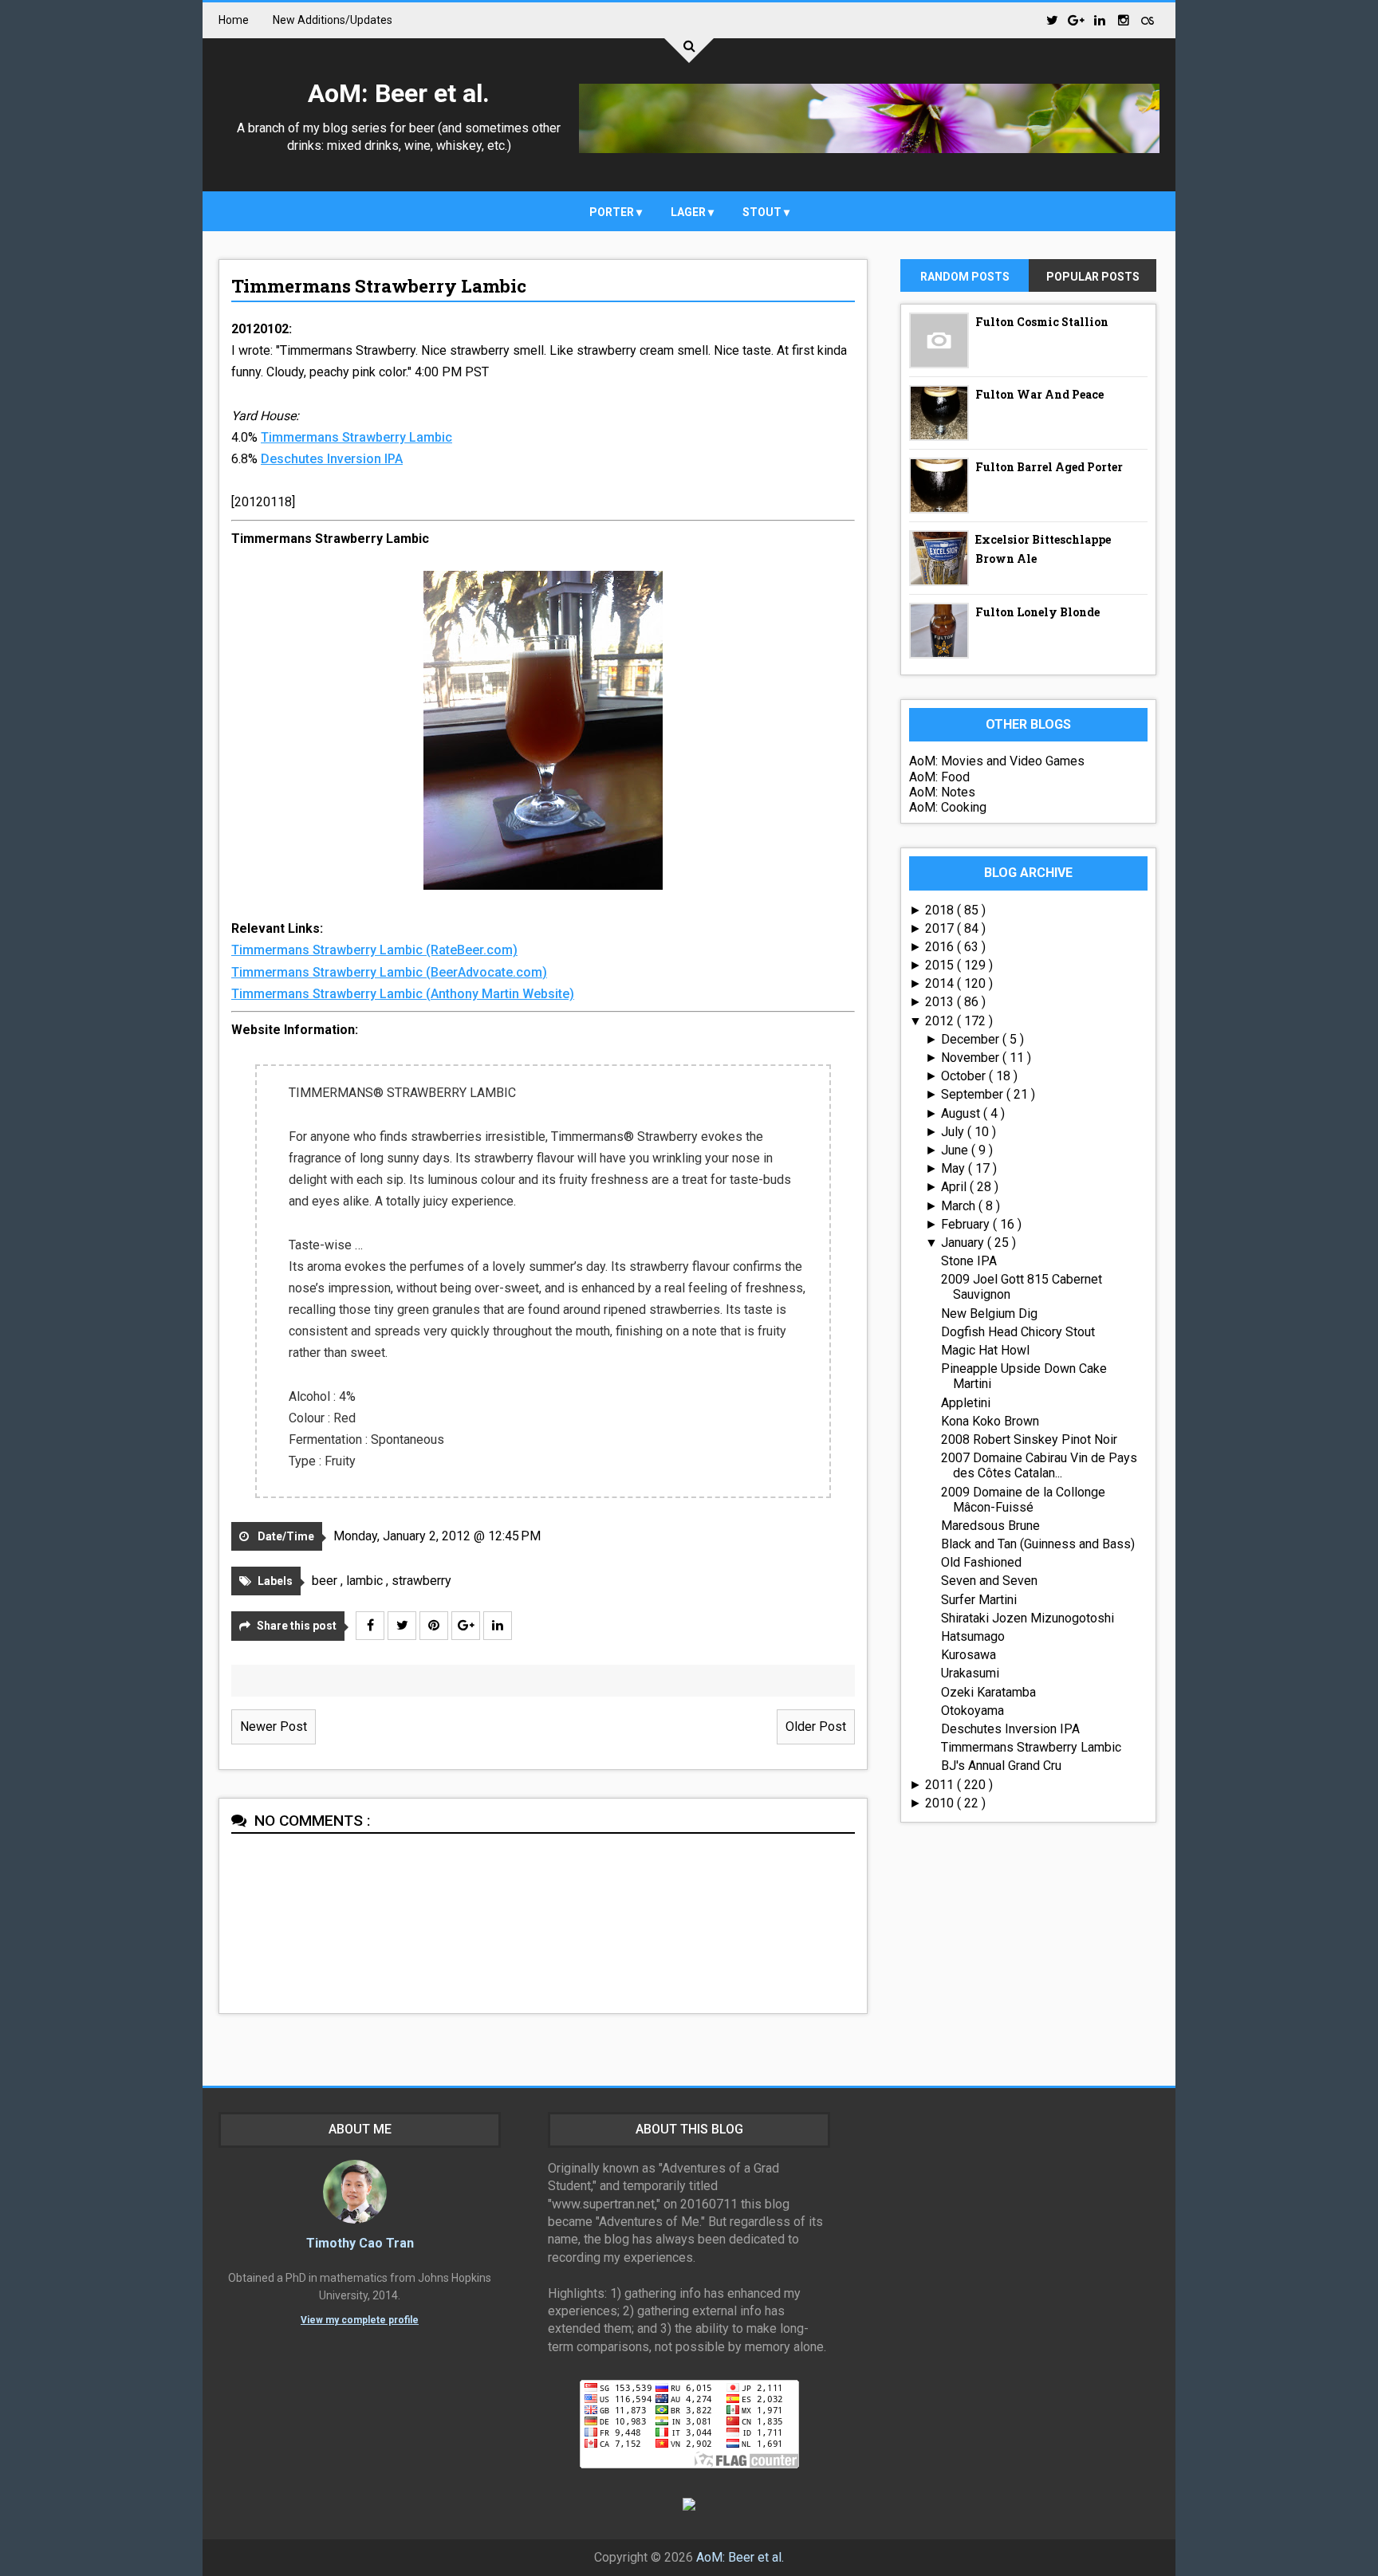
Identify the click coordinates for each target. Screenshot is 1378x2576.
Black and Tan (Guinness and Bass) (1038, 1544)
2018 (941, 910)
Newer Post (274, 1727)
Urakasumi (970, 1673)
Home (234, 20)
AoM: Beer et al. (399, 93)
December (972, 1039)
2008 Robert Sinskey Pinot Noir (1029, 1439)
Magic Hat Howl (985, 1350)
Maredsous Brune (990, 1526)
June (956, 1150)
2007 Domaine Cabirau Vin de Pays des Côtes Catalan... (1039, 1465)
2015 (941, 965)
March (960, 1206)
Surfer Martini (979, 1600)
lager (689, 212)
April (955, 1187)
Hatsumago (973, 1636)
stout (763, 212)
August (962, 1113)
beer (326, 1581)
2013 (941, 1002)
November (972, 1058)
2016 (941, 947)
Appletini (966, 1403)
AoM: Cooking (948, 807)
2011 (941, 1785)
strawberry (421, 1581)
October (965, 1076)
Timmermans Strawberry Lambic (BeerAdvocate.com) (389, 972)
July (954, 1132)
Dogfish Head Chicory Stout (1018, 1332)
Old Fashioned (981, 1562)
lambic (366, 1581)
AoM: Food (939, 777)
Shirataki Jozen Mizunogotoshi (1028, 1618)
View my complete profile (360, 2320)
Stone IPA (969, 1261)
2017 (941, 928)
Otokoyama (972, 1711)
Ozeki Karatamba (988, 1692)
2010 (941, 1803)
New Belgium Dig (989, 1314)
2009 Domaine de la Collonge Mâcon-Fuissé (1023, 1500)
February (967, 1224)
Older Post (816, 1727)
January (964, 1243)
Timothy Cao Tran (360, 2243)
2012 (941, 1021)
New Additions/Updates (333, 20)
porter (613, 212)
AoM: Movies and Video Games (997, 761)
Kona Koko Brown (990, 1421)
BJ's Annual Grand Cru (1001, 1766)
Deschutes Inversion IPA (332, 459)
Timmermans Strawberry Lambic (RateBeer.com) (374, 950)
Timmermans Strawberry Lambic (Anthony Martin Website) (403, 994)
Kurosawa (969, 1655)
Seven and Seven (989, 1581)
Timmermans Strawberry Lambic (379, 286)
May (955, 1168)
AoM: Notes (942, 792)
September (974, 1094)
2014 (941, 983)
